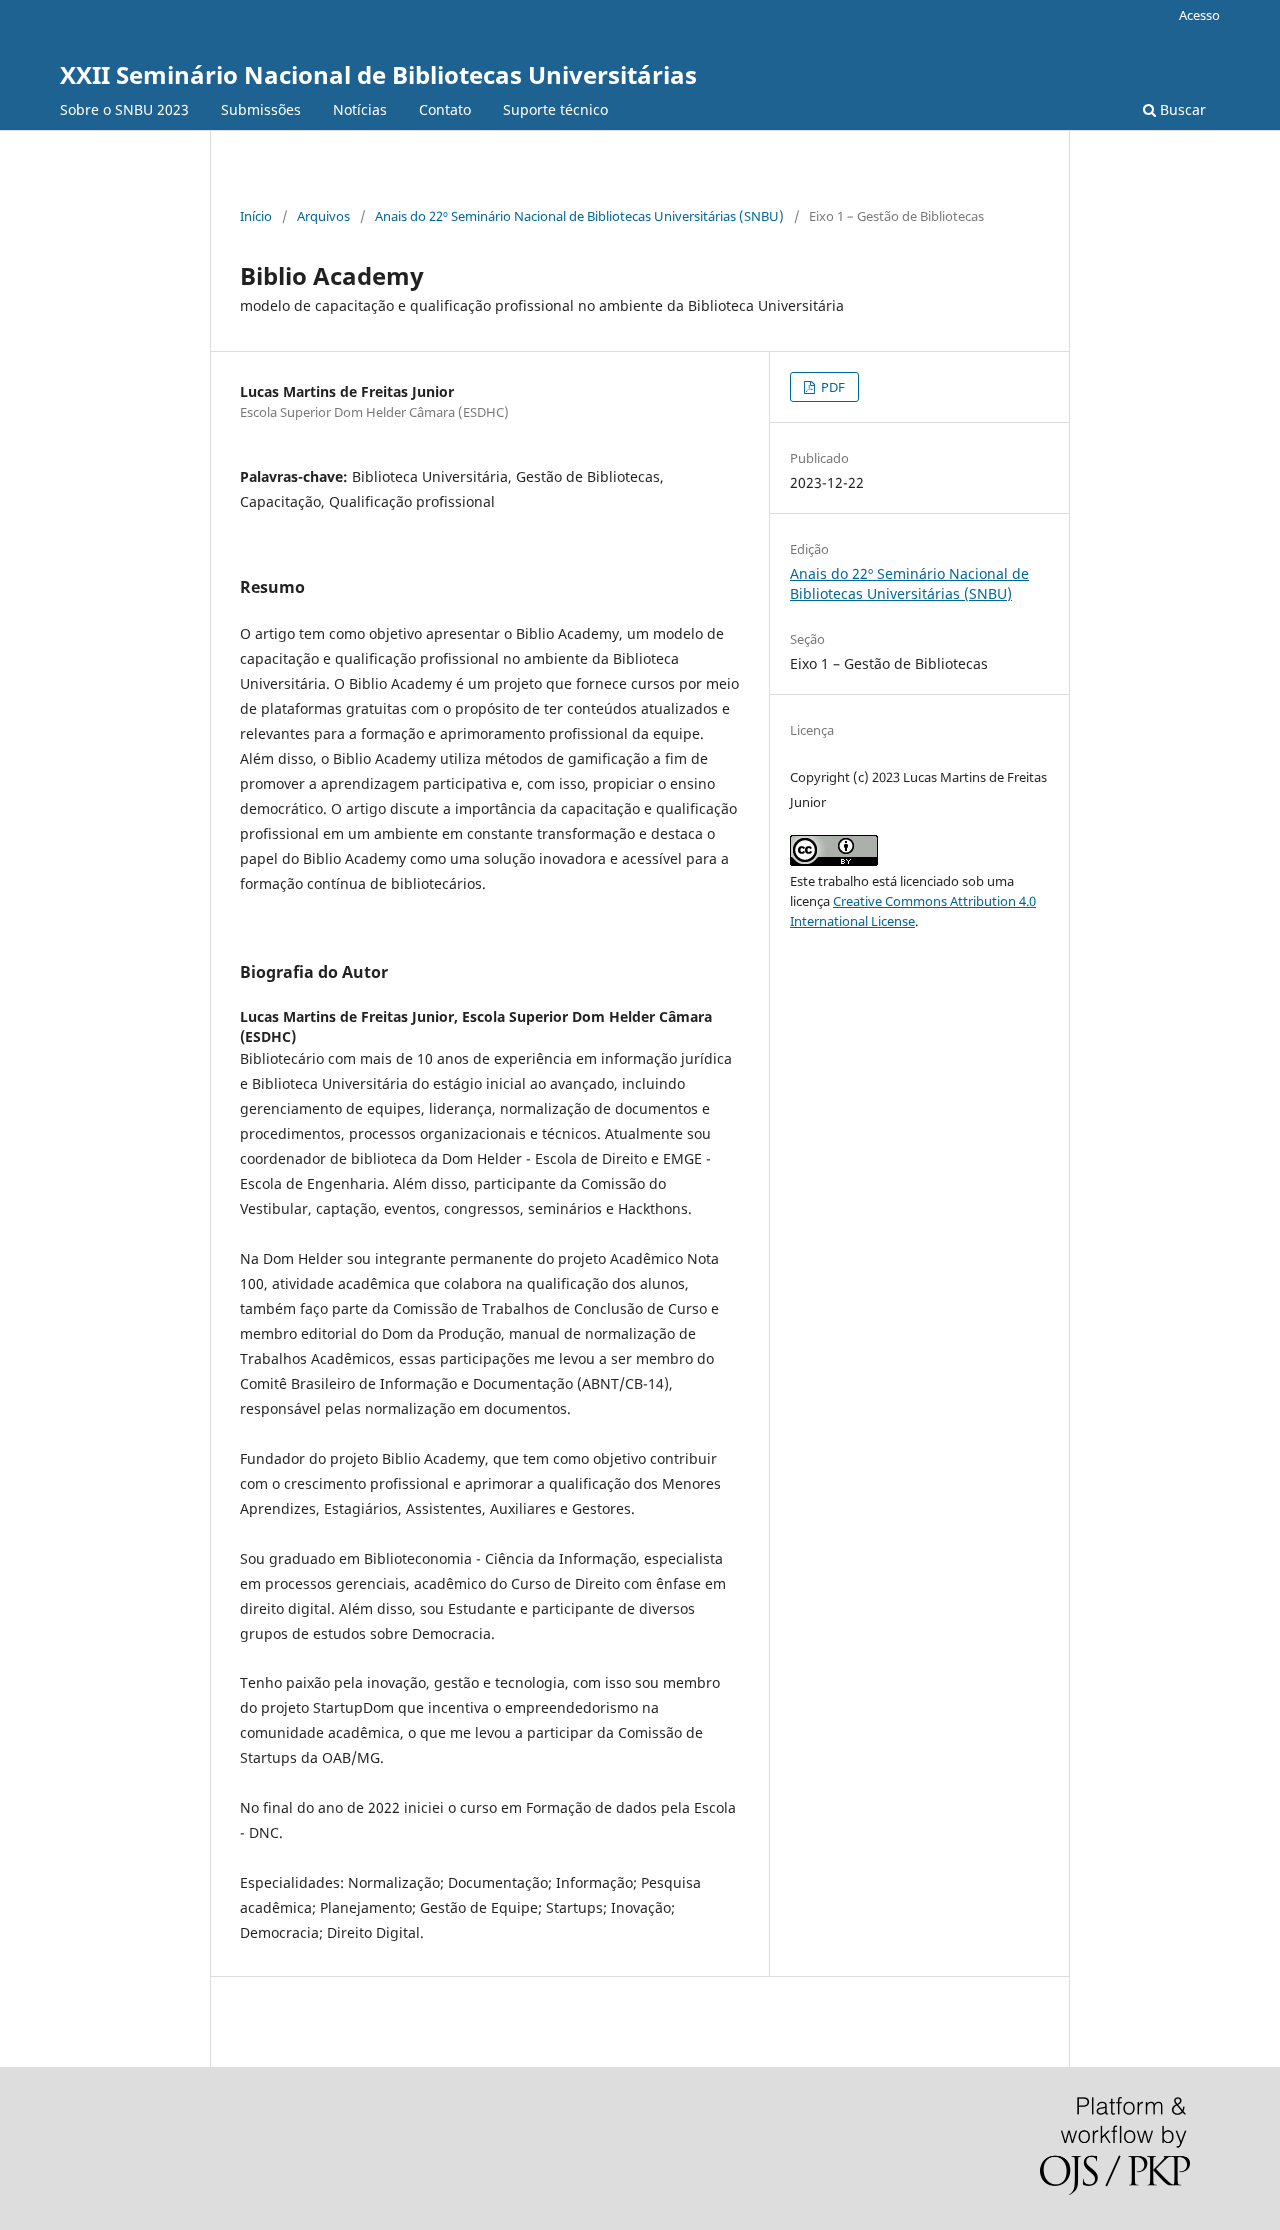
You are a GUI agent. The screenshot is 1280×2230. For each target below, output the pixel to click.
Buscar (1181, 109)
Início (256, 216)
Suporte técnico (555, 109)
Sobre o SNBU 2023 (124, 109)
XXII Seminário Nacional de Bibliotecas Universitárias (378, 74)
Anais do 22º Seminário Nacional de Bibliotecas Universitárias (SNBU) (579, 216)
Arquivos (323, 216)
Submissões (261, 109)
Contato (445, 109)
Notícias (360, 109)
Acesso (1199, 15)
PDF (831, 387)
